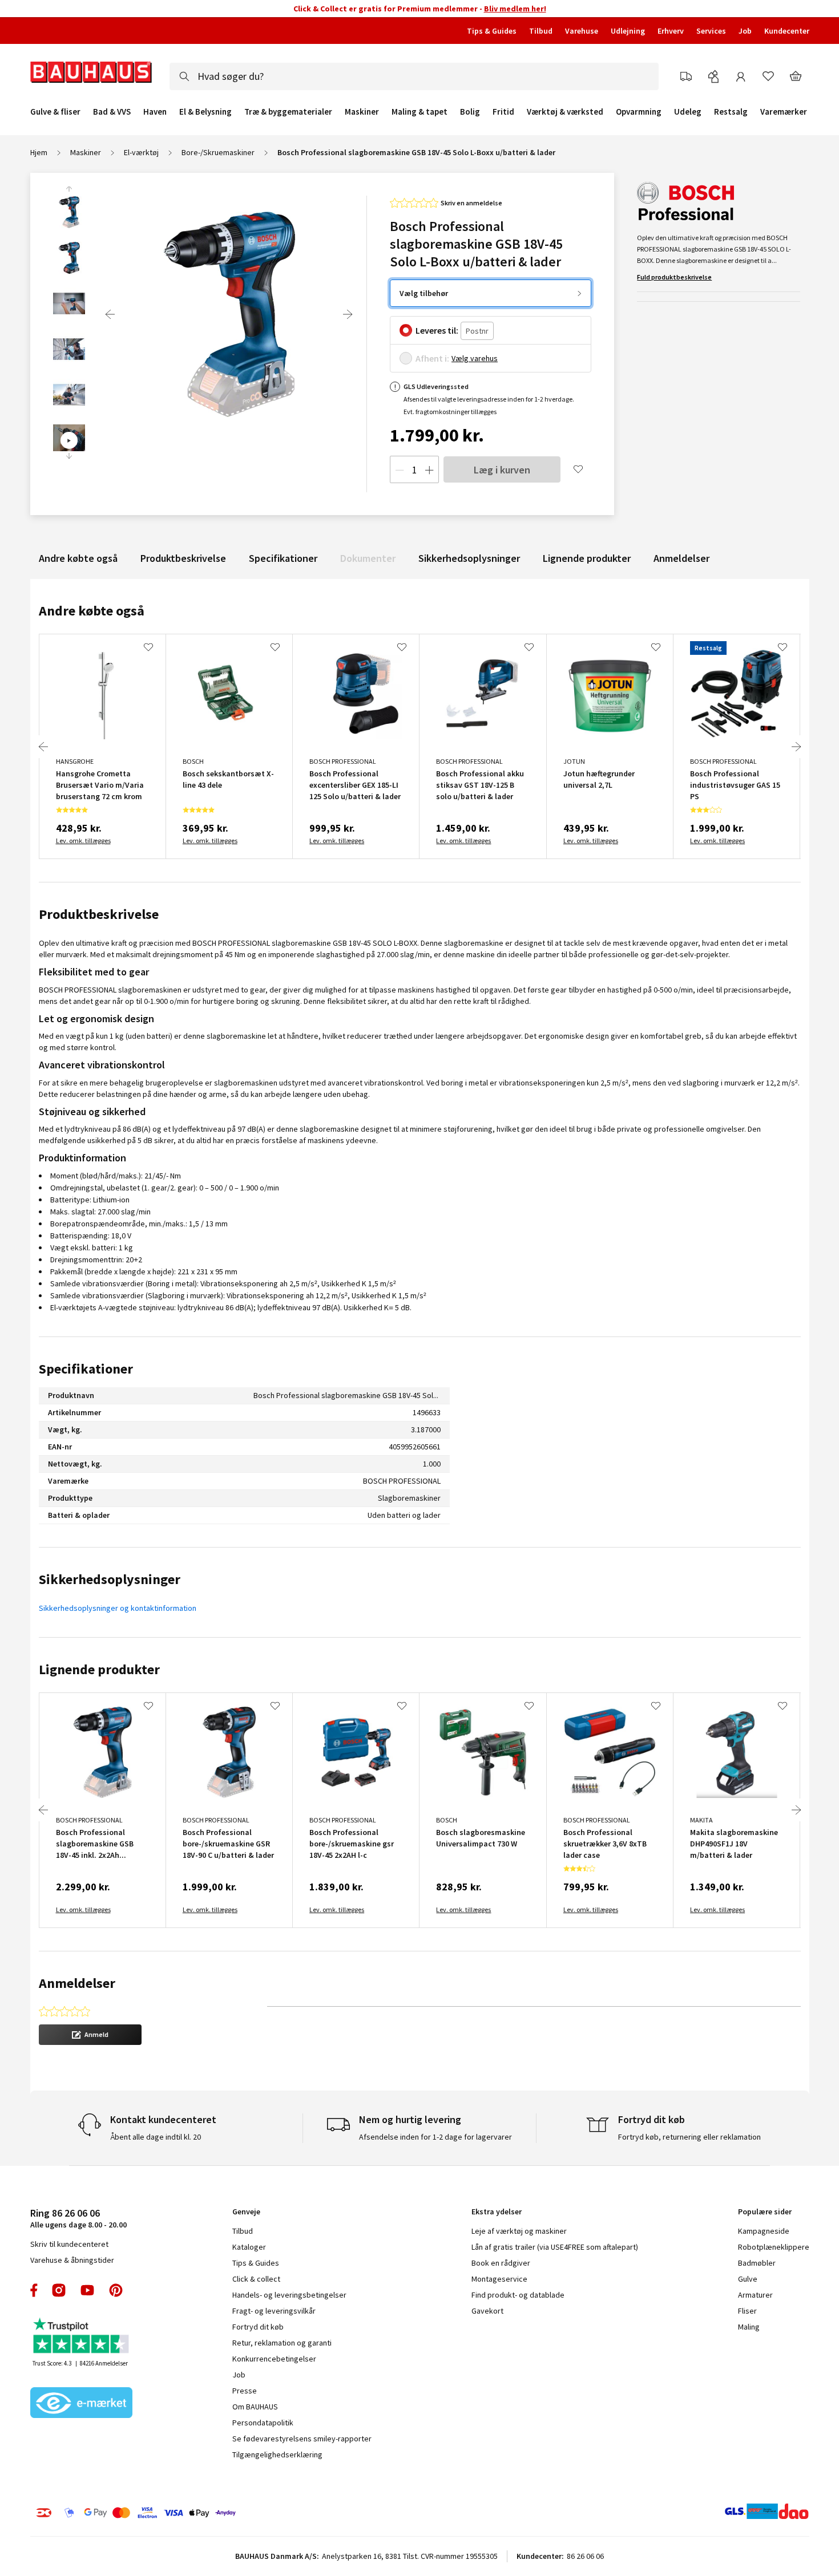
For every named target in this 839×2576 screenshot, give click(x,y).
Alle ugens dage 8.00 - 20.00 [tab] (78, 2218)
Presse (245, 2391)
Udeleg (688, 112)
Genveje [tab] (246, 2212)
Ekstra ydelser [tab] (497, 2212)
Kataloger (249, 2247)
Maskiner (362, 112)
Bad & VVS (112, 112)
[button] (90, 2035)
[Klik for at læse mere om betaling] (205, 2513)
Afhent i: (432, 358)
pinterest (116, 2290)
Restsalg (731, 112)
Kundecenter (787, 31)
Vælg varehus (475, 358)
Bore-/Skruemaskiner (218, 152)
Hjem (39, 152)
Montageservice (499, 2279)
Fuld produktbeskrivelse (674, 277)
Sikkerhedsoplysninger (469, 558)
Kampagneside (764, 2231)
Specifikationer (283, 558)
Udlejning (628, 31)
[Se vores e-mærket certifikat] (82, 2404)
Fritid (503, 112)
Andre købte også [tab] (92, 611)
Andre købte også (78, 558)
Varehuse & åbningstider (72, 2260)
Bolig (470, 112)
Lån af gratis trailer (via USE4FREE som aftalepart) (555, 2247)
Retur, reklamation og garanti (282, 2343)
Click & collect (256, 2279)
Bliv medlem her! (515, 9)
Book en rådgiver (501, 2263)
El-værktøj (141, 152)
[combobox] (414, 76)
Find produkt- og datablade (518, 2295)
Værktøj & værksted (565, 112)
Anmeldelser (681, 558)
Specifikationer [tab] (86, 1369)
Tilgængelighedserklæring (277, 2455)
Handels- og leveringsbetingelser (289, 2295)
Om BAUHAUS (255, 2407)
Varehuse (582, 31)
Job (745, 31)
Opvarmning (639, 112)
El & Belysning (205, 112)
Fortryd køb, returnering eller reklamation (689, 2137)
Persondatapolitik (263, 2423)
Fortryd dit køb (258, 2327)
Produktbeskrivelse (183, 558)
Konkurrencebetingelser (274, 2359)
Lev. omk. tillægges (83, 841)
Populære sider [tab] (765, 2212)
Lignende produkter (587, 558)
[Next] (348, 314)
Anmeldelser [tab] (77, 1983)
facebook (35, 2290)
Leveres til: (437, 330)
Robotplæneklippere (774, 2247)
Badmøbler (757, 2263)
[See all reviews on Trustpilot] (82, 2337)
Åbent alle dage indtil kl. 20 (156, 2137)
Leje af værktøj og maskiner (519, 2231)
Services (711, 31)
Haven (155, 112)
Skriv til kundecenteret (69, 2244)
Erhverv (671, 31)
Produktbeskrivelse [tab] (99, 914)
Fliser (747, 2311)
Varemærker (784, 112)
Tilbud (541, 31)
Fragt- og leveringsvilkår (274, 2311)
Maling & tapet (419, 112)
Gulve (748, 2279)
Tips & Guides (492, 31)
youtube (87, 2290)
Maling (749, 2327)
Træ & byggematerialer (288, 112)
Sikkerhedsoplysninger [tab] (110, 1579)
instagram (59, 2290)
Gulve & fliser (55, 112)
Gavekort (487, 2311)
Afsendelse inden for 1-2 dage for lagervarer (435, 2137)
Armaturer (755, 2295)
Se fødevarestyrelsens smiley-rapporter (302, 2439)
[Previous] (110, 314)
